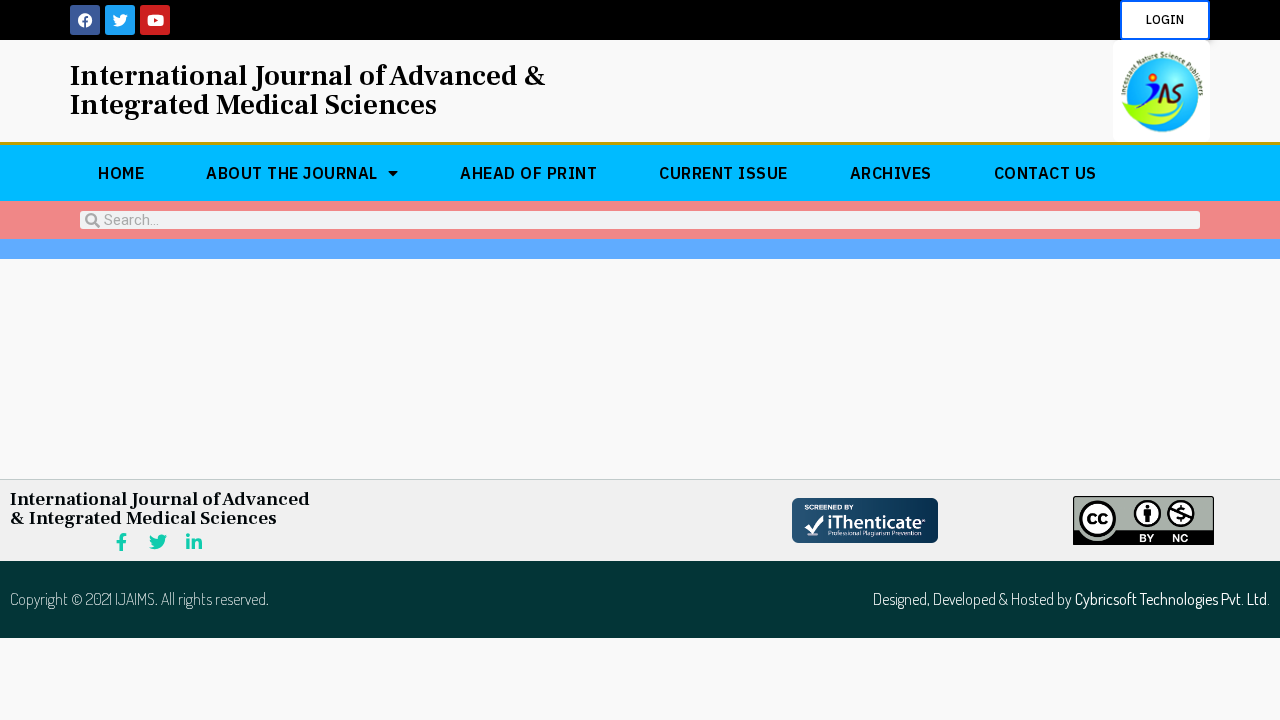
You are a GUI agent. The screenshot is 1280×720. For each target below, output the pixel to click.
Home (121, 173)
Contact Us (1045, 173)
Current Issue (723, 173)
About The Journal (292, 173)
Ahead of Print (528, 173)
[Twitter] (120, 20)
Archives (891, 173)
